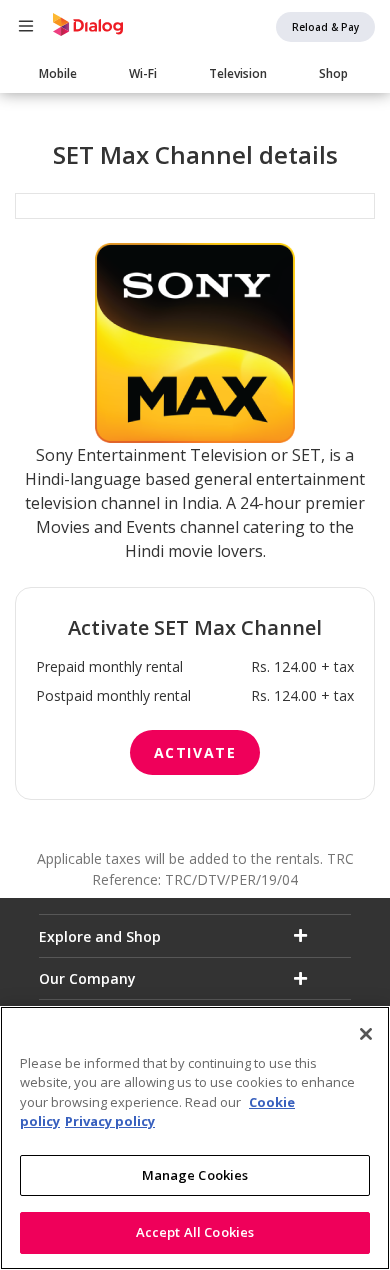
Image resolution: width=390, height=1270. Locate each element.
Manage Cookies (195, 1175)
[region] (195, 1138)
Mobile (58, 73)
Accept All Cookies (195, 1232)
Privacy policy (110, 1121)
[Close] (366, 1034)
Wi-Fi (143, 73)
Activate (195, 752)
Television (238, 73)
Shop (333, 73)
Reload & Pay (325, 27)
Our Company (87, 978)
